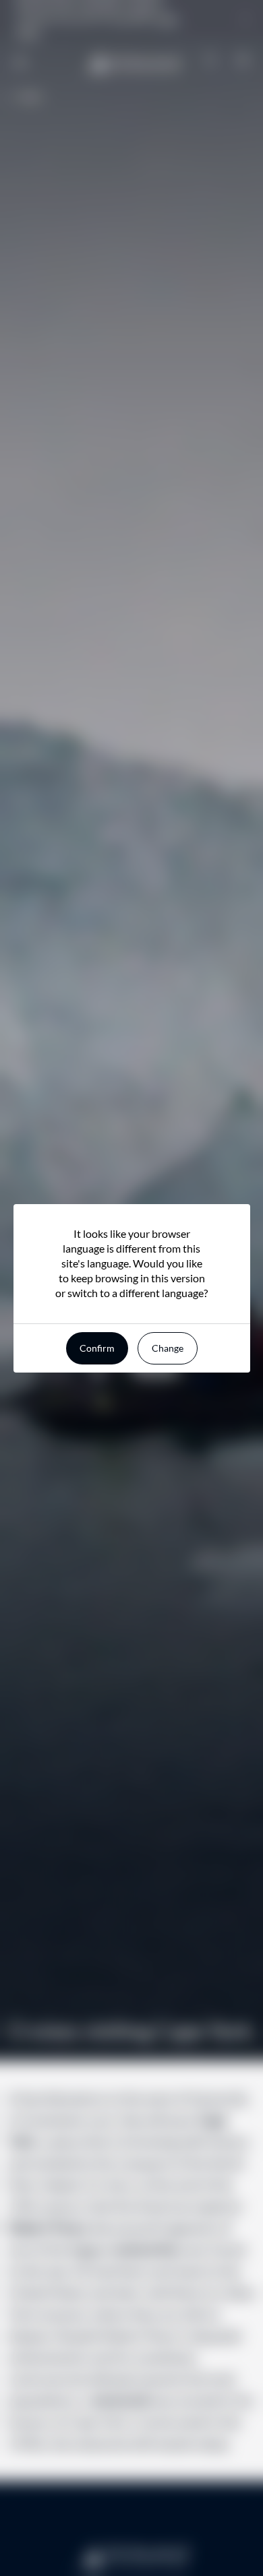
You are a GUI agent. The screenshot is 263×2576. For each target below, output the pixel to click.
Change (168, 1348)
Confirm (97, 1348)
